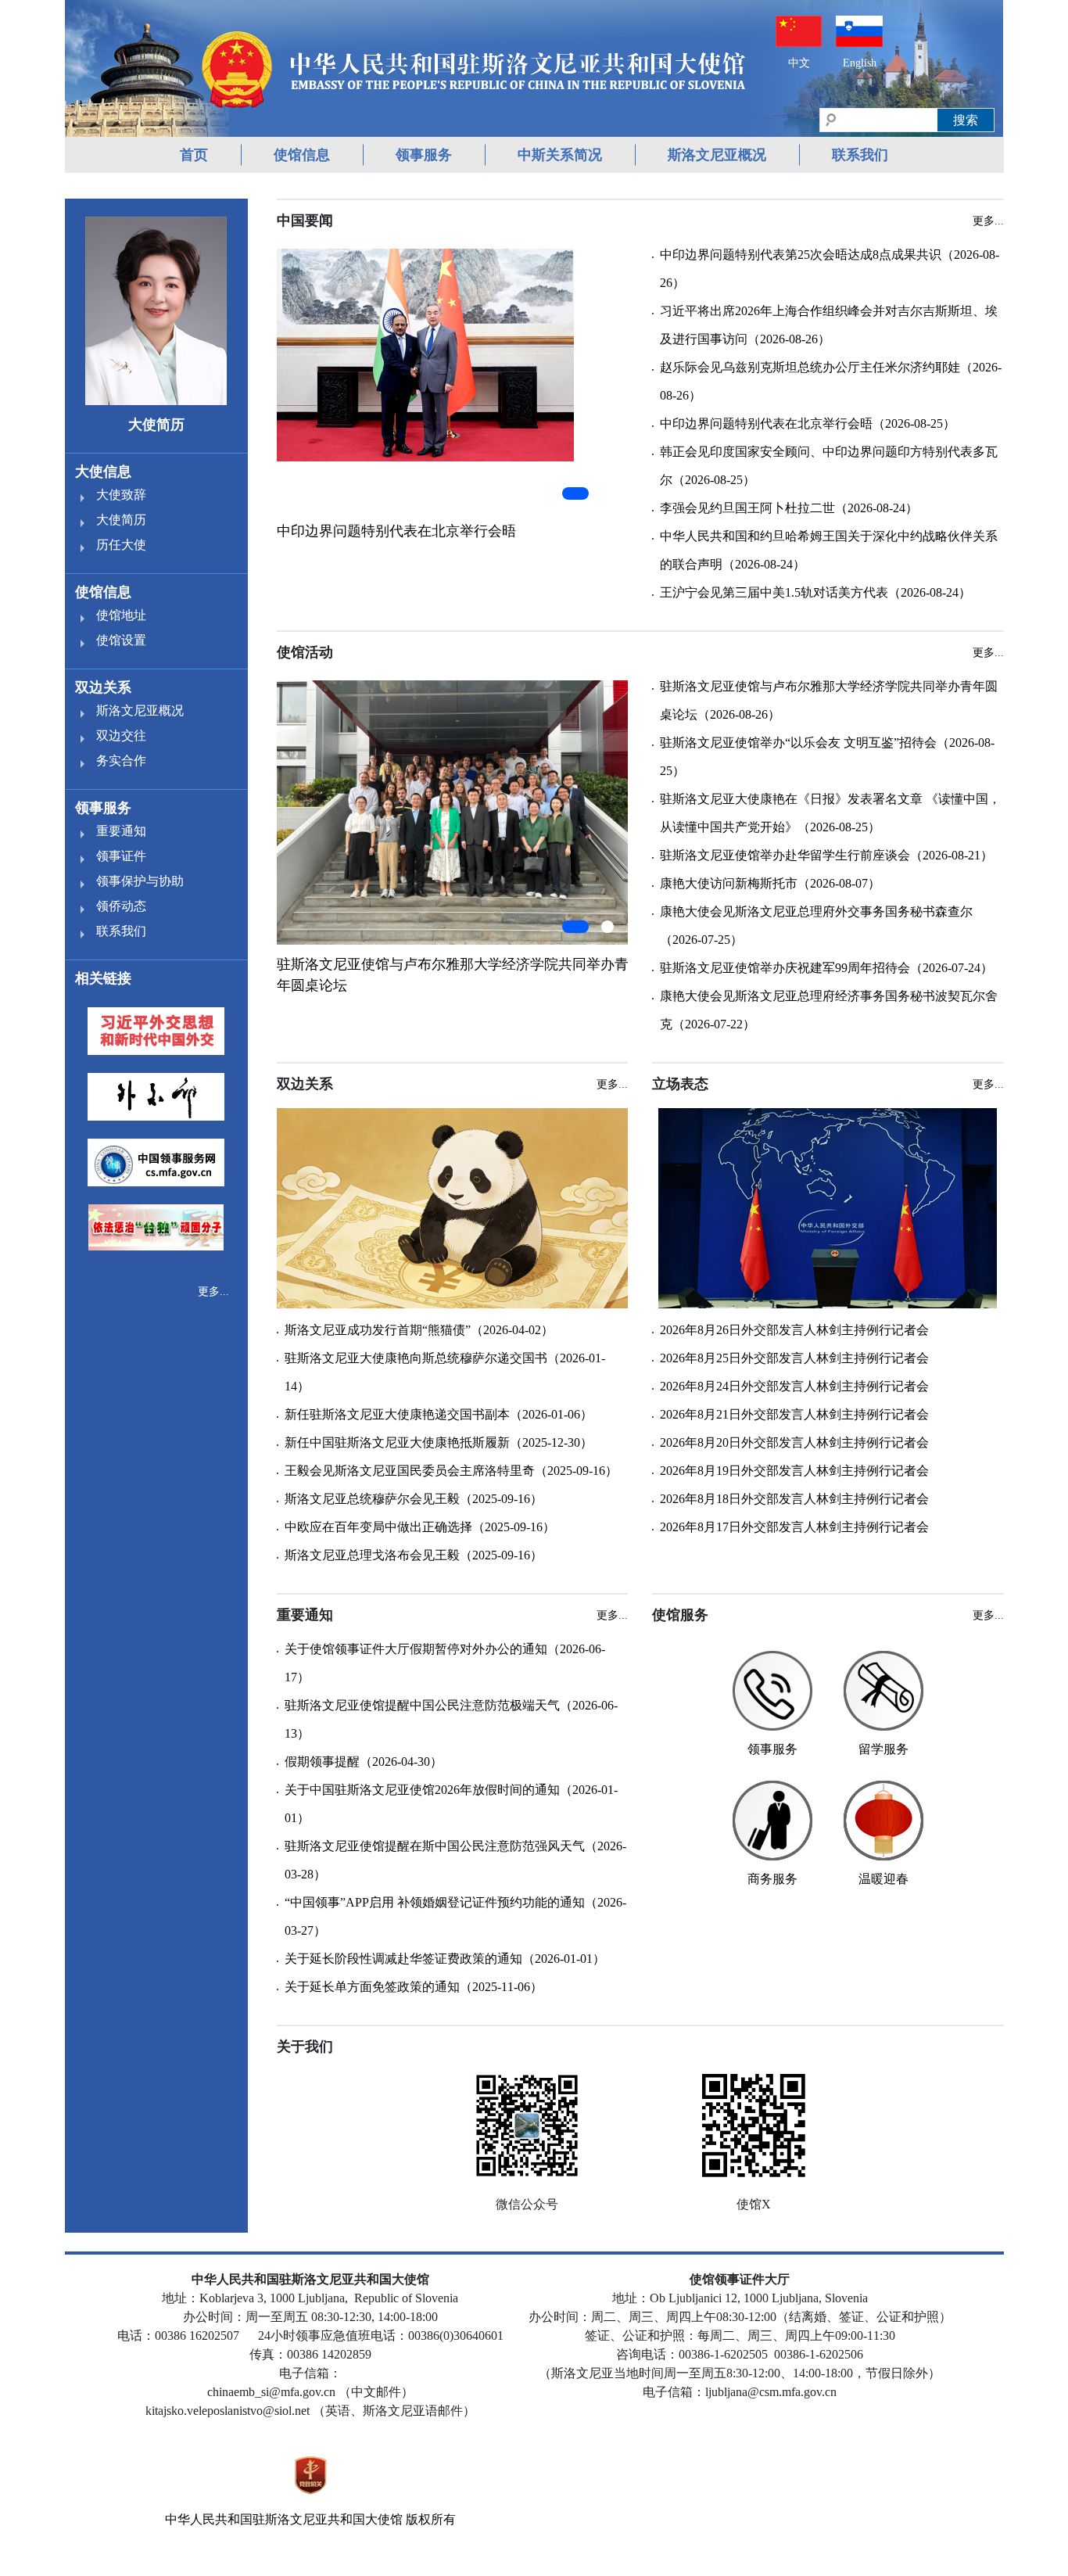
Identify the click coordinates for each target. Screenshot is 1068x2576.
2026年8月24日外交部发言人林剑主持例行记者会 (794, 1386)
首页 (194, 155)
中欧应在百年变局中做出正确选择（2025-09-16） (420, 1527)
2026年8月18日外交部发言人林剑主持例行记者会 (794, 1499)
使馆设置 (121, 640)
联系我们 (860, 155)
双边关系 (103, 687)
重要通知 (121, 831)
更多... (213, 1292)
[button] (575, 493)
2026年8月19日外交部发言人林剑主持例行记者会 (794, 1471)
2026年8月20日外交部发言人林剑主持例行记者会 (794, 1442)
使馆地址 (121, 615)
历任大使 (121, 545)
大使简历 (121, 520)
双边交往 (121, 735)
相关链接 (103, 978)
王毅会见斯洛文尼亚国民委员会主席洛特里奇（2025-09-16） (451, 1471)
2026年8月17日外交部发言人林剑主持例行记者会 (794, 1527)
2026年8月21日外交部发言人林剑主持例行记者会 (794, 1414)
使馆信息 (302, 155)
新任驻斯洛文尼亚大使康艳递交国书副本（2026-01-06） (439, 1414)
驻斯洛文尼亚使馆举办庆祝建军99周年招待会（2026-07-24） (826, 968)
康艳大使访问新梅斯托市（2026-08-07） (770, 883)
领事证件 (121, 856)
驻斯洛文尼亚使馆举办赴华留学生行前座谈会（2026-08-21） (826, 855)
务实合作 (121, 761)
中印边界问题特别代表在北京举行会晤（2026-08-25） (808, 423)
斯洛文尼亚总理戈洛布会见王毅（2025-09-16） (414, 1555)
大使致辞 (121, 495)
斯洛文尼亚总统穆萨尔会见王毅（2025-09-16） (414, 1499)
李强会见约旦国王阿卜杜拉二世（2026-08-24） (789, 508)
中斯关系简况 (560, 155)
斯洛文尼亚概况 (717, 155)
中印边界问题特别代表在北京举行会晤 (396, 531)
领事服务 (424, 155)
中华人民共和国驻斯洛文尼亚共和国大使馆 (284, 2519)
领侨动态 (121, 906)
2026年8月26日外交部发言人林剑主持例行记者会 (794, 1330)
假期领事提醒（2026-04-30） (364, 1762)
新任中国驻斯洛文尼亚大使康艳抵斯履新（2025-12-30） (439, 1442)
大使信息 (103, 472)
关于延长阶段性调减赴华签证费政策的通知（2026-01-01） (445, 1959)
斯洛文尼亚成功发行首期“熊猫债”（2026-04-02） (419, 1330)
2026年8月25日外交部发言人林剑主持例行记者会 (794, 1358)
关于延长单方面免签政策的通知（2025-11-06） (414, 1987)
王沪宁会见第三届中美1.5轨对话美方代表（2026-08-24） (815, 592)
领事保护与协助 (140, 881)
